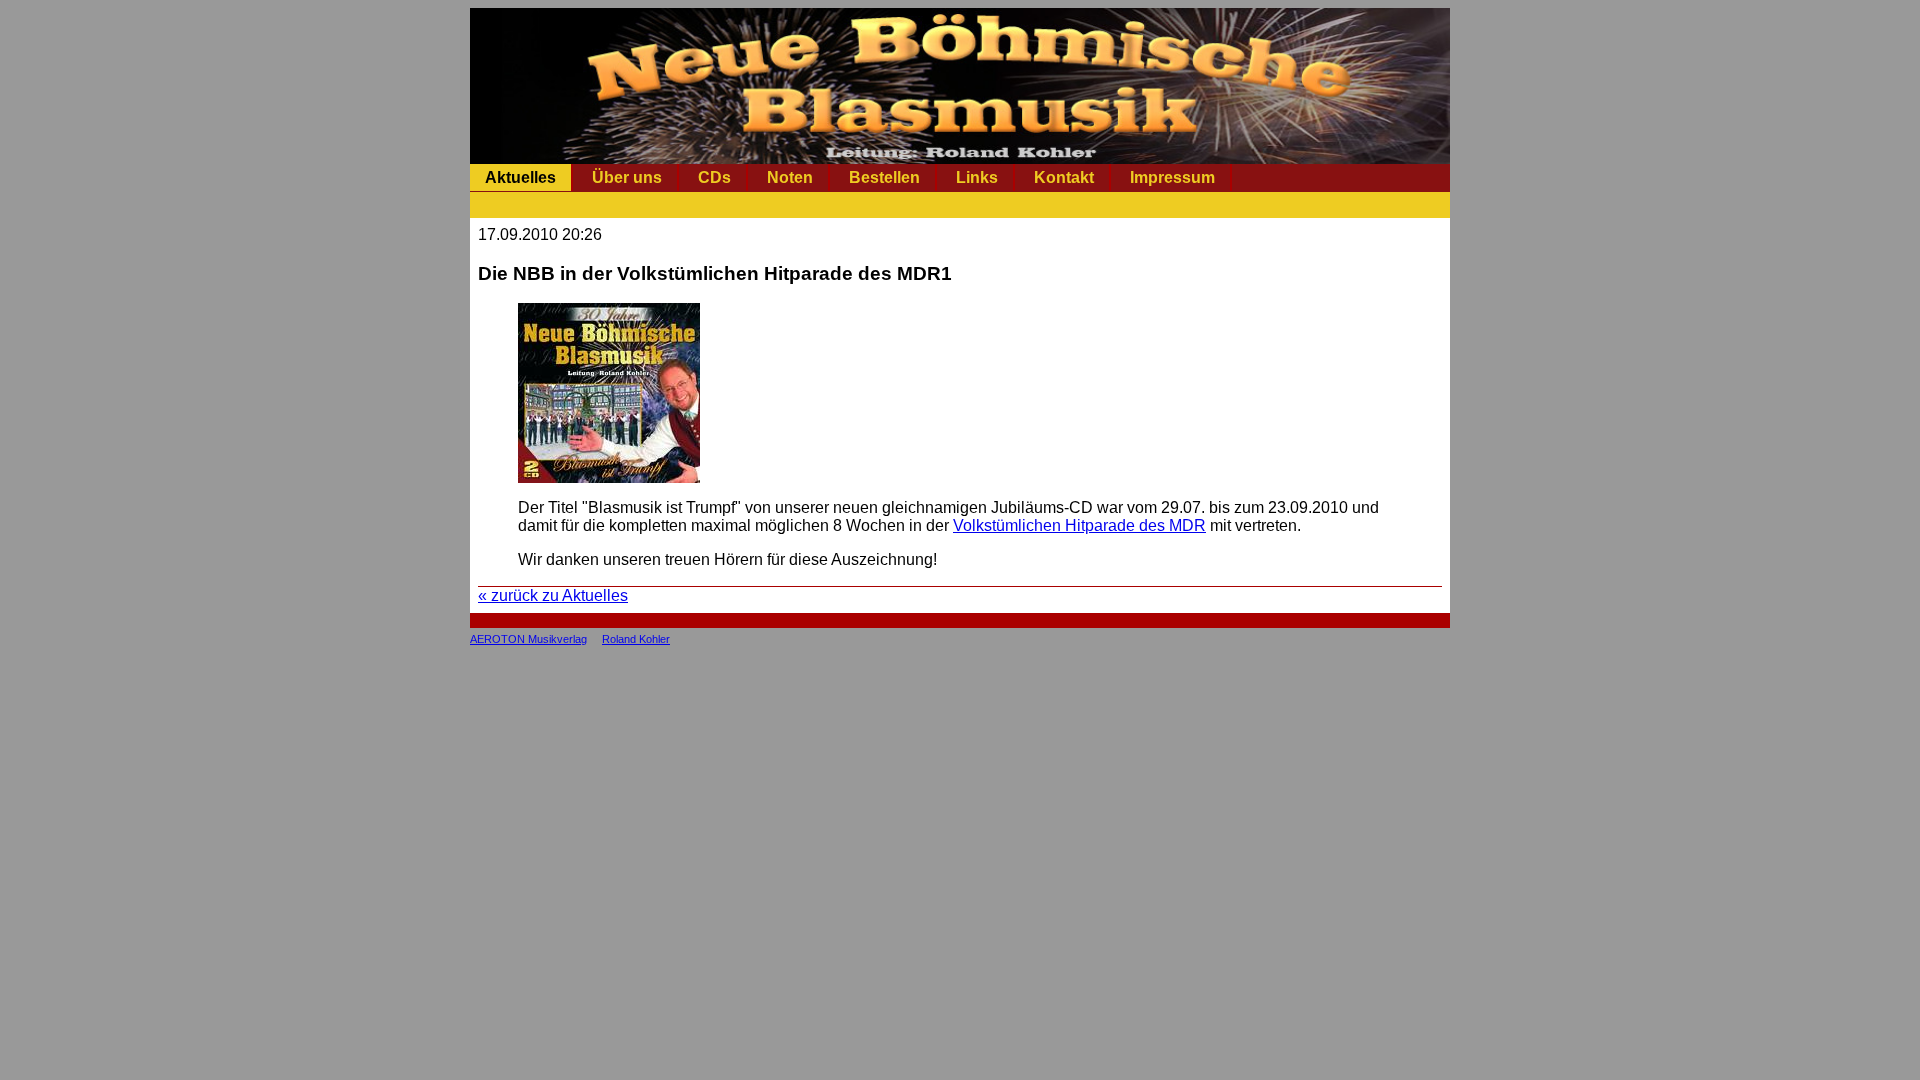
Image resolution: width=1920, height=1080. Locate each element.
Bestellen (884, 177)
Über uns (627, 177)
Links (977, 177)
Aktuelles (520, 177)
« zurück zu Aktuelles (553, 595)
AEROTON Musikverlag (528, 639)
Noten (790, 177)
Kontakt (1064, 177)
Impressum (1172, 177)
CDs (714, 177)
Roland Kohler (636, 639)
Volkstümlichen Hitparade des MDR (1079, 525)
